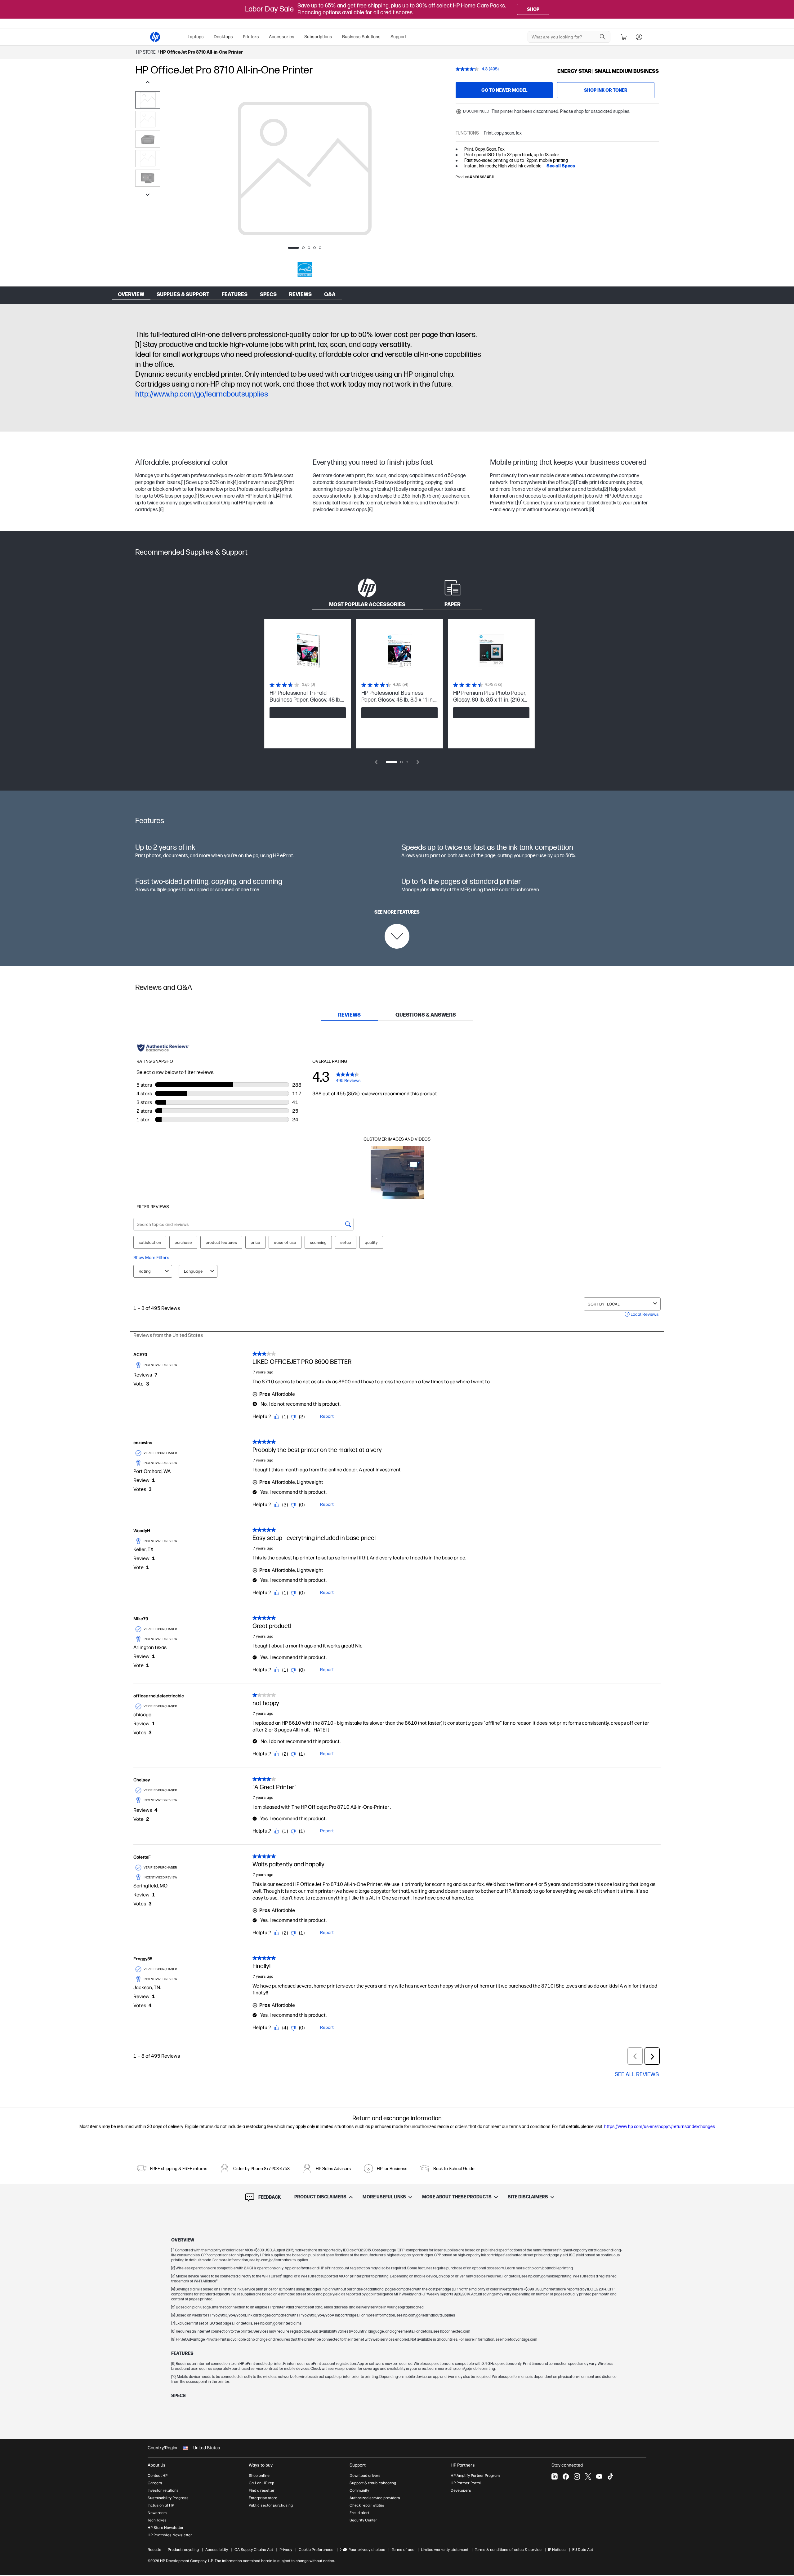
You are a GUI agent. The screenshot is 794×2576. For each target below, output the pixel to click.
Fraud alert (359, 2513)
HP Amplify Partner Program (475, 2476)
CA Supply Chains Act (254, 2550)
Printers (251, 37)
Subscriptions (318, 37)
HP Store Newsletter (166, 2528)
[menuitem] (196, 37)
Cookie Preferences (316, 2550)
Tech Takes (157, 2520)
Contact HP (158, 2476)
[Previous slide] (376, 762)
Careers (155, 2483)
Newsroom (157, 2513)
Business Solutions (361, 37)
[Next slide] (418, 762)
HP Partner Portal (466, 2483)
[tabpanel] (397, 696)
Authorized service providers (375, 2498)
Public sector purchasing (271, 2505)
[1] (138, 345)
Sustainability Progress (168, 2498)
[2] (605, 489)
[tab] (367, 592)
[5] (281, 483)
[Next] (437, 169)
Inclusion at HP (161, 2505)
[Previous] (172, 169)
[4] (235, 483)
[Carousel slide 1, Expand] (305, 168)
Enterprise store (263, 2498)
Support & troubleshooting (373, 2483)
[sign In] (639, 37)
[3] (572, 483)
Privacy (286, 2550)
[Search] (603, 37)
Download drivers (365, 2476)
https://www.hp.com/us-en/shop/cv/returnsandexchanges (660, 2127)
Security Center (363, 2520)
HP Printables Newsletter (170, 2535)
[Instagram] (577, 2476)
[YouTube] (599, 2476)
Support (399, 37)
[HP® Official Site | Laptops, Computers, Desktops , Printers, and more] (155, 37)
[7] (392, 489)
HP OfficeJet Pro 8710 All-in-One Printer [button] (201, 52)
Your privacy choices (367, 2550)
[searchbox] (564, 37)
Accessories (282, 37)
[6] (161, 510)
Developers (461, 2490)
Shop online (259, 2476)
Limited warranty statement (445, 2550)
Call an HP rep (261, 2483)
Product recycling (183, 2550)
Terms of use (403, 2550)
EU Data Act (583, 2550)
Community (359, 2490)
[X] (588, 2476)
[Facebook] (566, 2476)
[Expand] (305, 188)
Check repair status (367, 2505)
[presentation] (305, 168)
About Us (157, 2465)
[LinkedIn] (555, 2476)
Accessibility (217, 2550)
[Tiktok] (610, 2476)
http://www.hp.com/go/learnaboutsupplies (202, 394)
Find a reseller (262, 2490)
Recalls (154, 2550)
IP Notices (557, 2550)
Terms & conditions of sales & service (508, 2550)
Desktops (223, 37)
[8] (370, 510)
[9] (520, 503)
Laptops (196, 37)
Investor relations (163, 2490)
